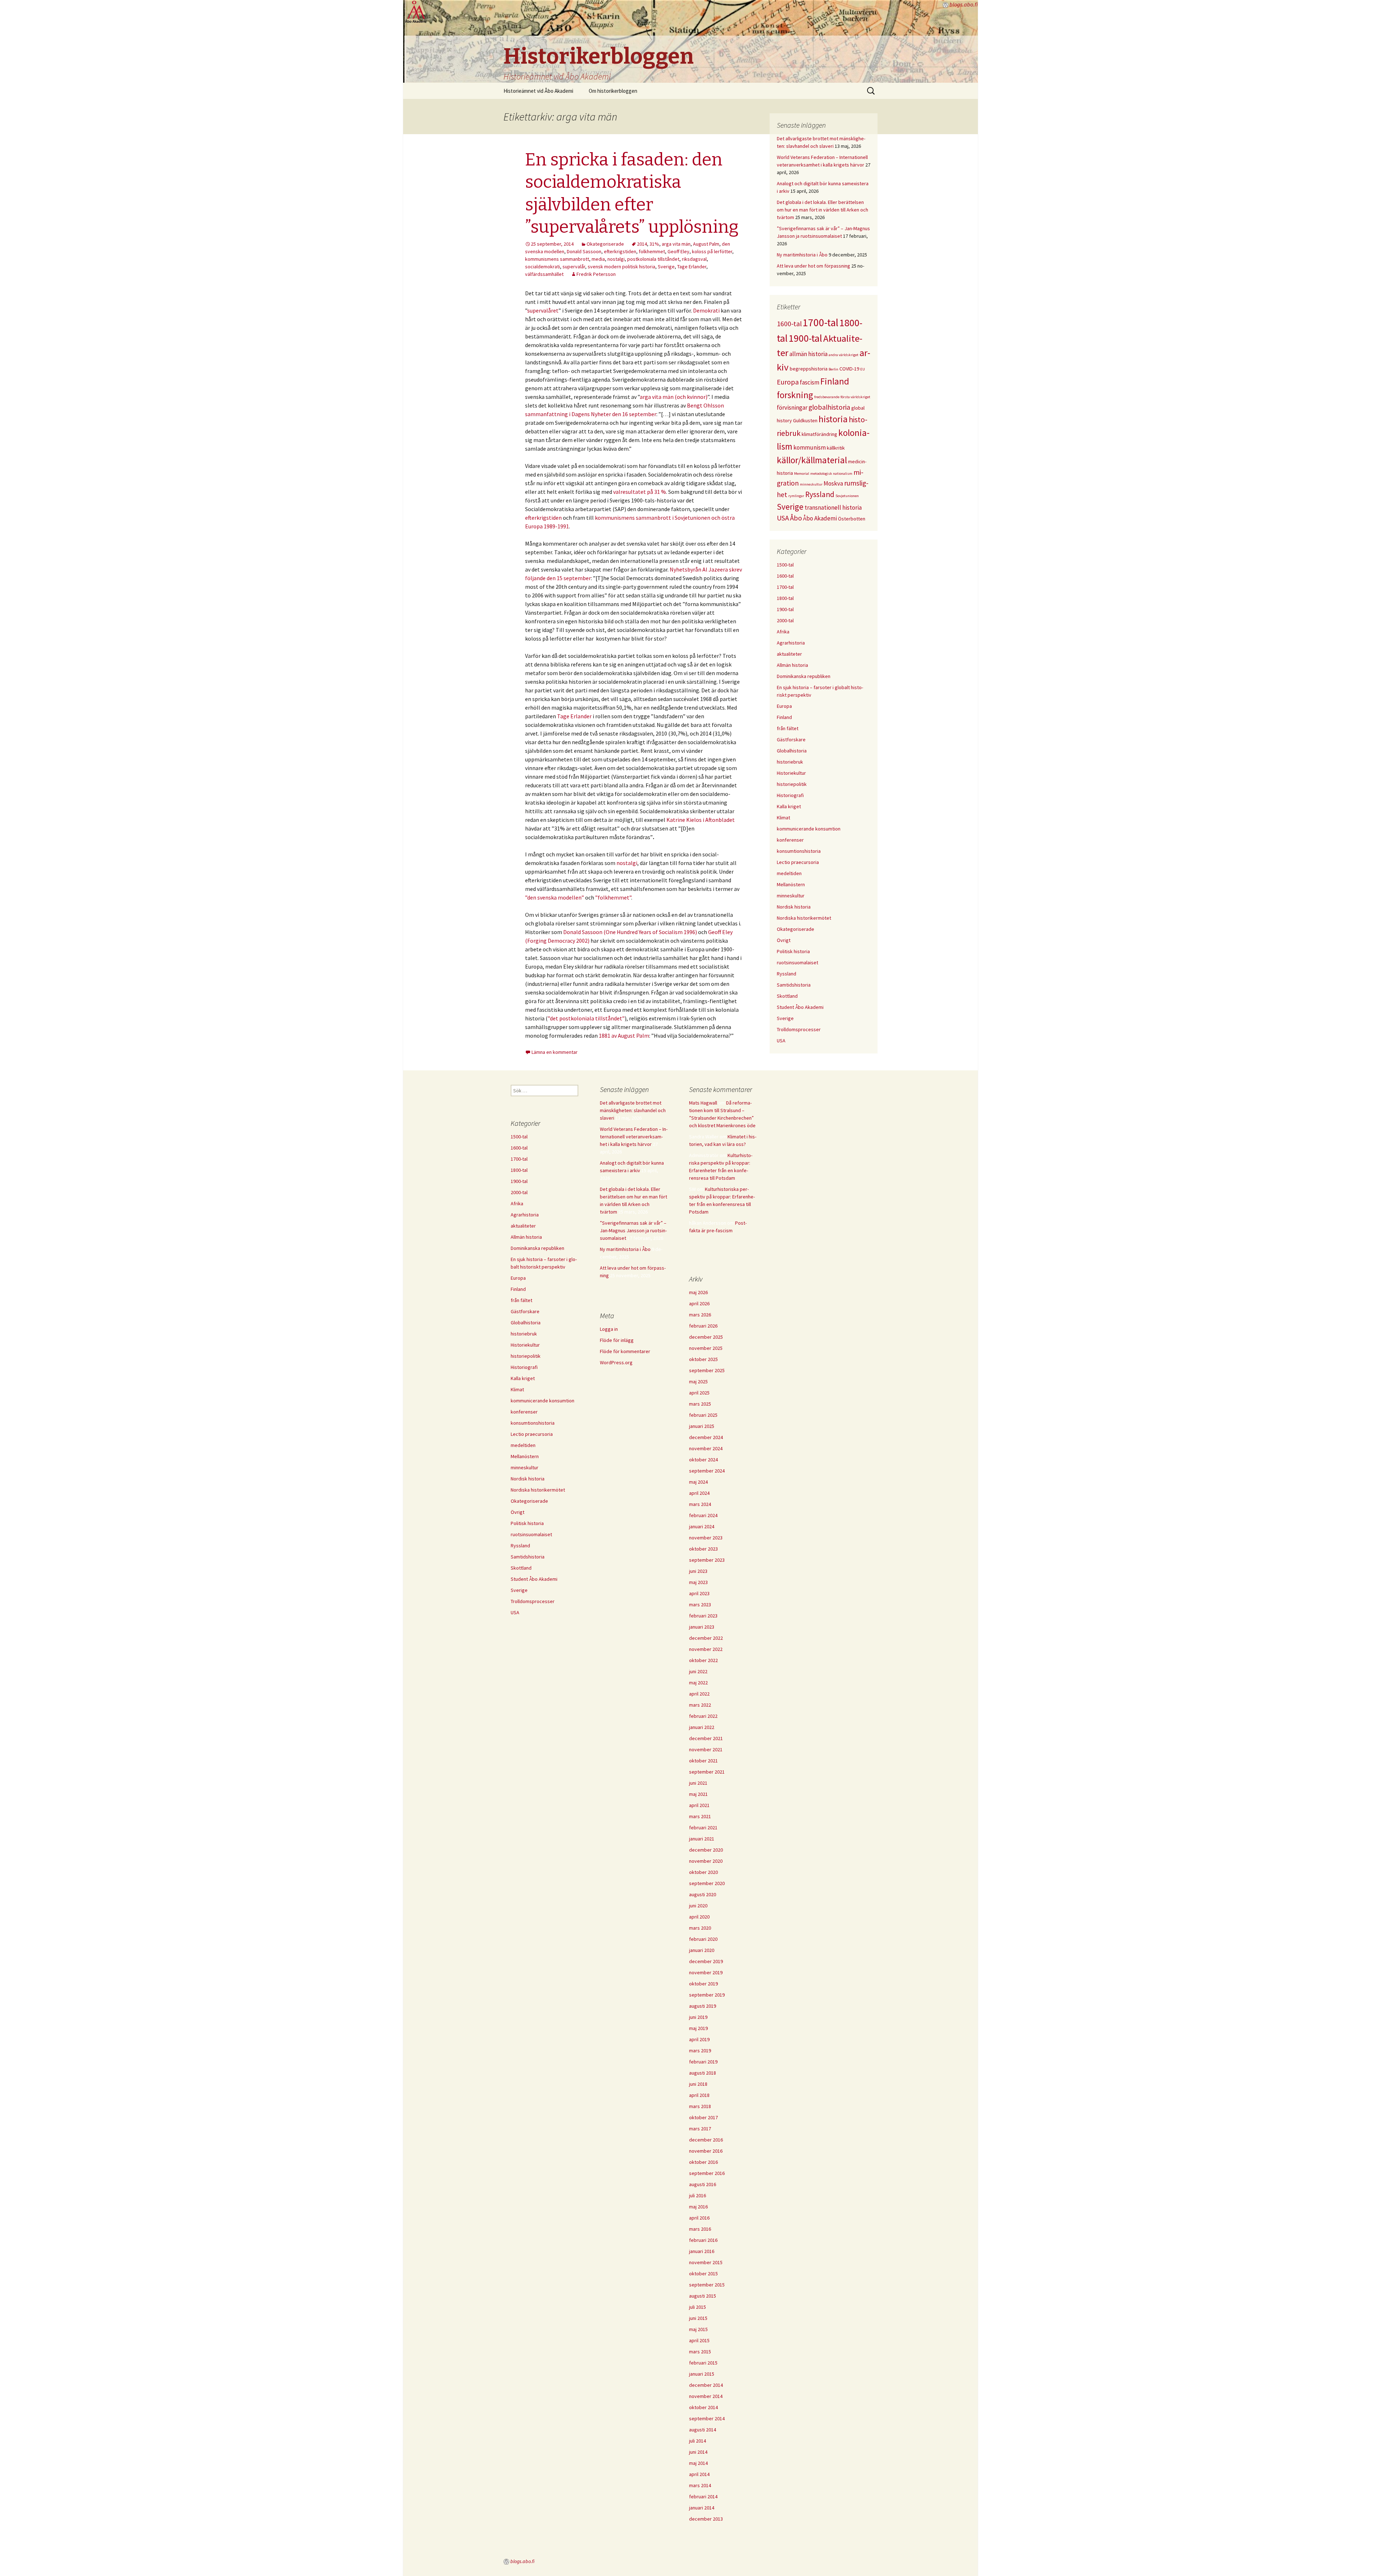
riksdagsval (694, 259)
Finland (835, 381)
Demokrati (707, 310)
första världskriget (855, 397)
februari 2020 (703, 1939)
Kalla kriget (789, 806)
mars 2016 (700, 2229)
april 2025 (699, 1393)
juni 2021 (698, 1783)
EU (863, 369)
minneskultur (811, 484)
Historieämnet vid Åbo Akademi (538, 91)
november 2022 (706, 1649)
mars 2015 (700, 2352)
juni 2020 (698, 1906)
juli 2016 (698, 2195)
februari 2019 (703, 2062)
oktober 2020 (703, 1872)
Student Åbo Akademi (800, 1007)
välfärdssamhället (544, 274)
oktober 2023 (703, 1549)
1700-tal (821, 322)
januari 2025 (702, 1426)
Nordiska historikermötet (804, 918)
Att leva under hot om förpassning (813, 266)
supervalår (574, 267)
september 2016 (707, 2173)
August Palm (706, 244)
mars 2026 (700, 1315)
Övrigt (784, 940)
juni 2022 (698, 1671)
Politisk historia (793, 951)
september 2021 (707, 1772)
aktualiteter (789, 654)
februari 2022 (703, 1716)
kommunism (810, 447)
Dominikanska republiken (804, 676)
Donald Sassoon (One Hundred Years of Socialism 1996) (630, 932)
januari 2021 (702, 1839)
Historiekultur (791, 773)
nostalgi (616, 259)
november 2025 (706, 1348)
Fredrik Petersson (596, 274)
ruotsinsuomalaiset (797, 962)
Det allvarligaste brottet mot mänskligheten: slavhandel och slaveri (633, 1110)
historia (833, 419)
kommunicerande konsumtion (809, 829)
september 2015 (707, 2285)
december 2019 (706, 1961)
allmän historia (808, 354)
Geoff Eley (678, 251)
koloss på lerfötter (712, 251)
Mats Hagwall (703, 1103)
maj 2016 (698, 2207)
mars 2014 (700, 2485)
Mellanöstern (791, 884)
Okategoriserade (605, 244)
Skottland (787, 996)
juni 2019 (698, 2017)
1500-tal (785, 565)
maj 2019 (698, 2028)
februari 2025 (703, 1415)
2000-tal (785, 620)
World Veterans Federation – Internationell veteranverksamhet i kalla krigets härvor (634, 1137)
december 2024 (706, 1437)
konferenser (790, 840)
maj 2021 (698, 1794)
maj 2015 (698, 2329)
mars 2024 (700, 1504)
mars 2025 (700, 1404)
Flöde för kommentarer (625, 1351)
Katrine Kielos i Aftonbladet (701, 820)
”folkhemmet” (613, 897)
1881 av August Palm (624, 1036)
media (598, 259)
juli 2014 (698, 2441)
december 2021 (706, 1738)
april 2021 (699, 1805)
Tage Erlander (692, 267)
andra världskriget (844, 355)
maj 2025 (698, 1382)
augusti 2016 (703, 2184)
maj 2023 (698, 1582)
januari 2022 (702, 1727)
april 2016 (699, 2218)
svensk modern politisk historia (621, 267)
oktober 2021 (703, 1761)
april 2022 (699, 1694)
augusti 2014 (703, 2430)
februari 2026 (703, 1326)
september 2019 (707, 1995)
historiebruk (790, 762)
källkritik (836, 448)
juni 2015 (698, 2318)
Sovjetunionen (847, 496)
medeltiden (789, 873)
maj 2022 (698, 1683)
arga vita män (676, 244)
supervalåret (543, 310)
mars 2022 (700, 1705)
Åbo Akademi (820, 518)
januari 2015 (702, 2374)
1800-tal (785, 598)
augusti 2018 (703, 2073)
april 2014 (699, 2474)
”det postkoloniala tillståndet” (586, 1018)
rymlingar (796, 496)
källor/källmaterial (812, 460)
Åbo (796, 518)
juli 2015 (698, 2307)
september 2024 (707, 1471)
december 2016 (706, 2140)
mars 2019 (700, 2051)
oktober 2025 (703, 1359)
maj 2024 (698, 1482)
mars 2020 (700, 1928)
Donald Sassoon (584, 251)
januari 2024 (702, 1526)
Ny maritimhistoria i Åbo (802, 255)
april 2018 (699, 2095)
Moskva (833, 483)
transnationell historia (833, 508)
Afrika (783, 632)
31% (654, 244)
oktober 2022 (703, 1660)
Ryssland (820, 494)
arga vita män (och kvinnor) (674, 397)
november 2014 (706, 2396)
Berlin (833, 369)
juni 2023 (698, 1571)
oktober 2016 (703, 2162)
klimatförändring (819, 434)
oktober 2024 (703, 1460)
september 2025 (707, 1370)
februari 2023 (703, 1616)
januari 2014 (702, 2508)
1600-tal (789, 324)
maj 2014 (698, 2463)
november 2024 (706, 1448)
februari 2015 (703, 2363)
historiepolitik (792, 784)
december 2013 (706, 2519)
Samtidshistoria (794, 985)
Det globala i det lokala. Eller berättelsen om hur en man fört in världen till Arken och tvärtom (822, 210)
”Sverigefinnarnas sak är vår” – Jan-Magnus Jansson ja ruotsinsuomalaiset (633, 1230)
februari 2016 (703, 2240)
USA (783, 518)
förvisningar (792, 408)
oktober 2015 (703, 2274)
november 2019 (706, 1972)
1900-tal (805, 338)
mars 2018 (700, 2106)
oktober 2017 (703, 2117)
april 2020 (699, 1917)
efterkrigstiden (620, 251)
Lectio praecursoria (798, 862)
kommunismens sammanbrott (557, 259)
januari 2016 (702, 2251)
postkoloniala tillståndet (653, 259)
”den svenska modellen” (555, 897)
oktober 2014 (703, 2407)
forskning (795, 395)
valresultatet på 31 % (640, 492)
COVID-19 (849, 369)
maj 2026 (698, 1292)
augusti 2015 (703, 2296)
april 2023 (699, 1593)
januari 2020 (702, 1950)
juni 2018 (698, 2084)
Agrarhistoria (791, 643)
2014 (642, 244)
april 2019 (699, 2039)
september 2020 (707, 1883)
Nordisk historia (794, 907)
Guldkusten (805, 420)
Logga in (609, 1329)
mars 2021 (700, 1816)
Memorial (802, 474)
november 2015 (706, 2262)
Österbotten (852, 519)
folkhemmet (652, 251)
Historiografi (790, 795)
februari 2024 (703, 1515)
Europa (788, 382)
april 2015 (699, 2340)
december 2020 (706, 1850)
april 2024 (699, 1493)
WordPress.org (616, 1362)
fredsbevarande (827, 397)
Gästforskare (791, 739)
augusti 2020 (703, 1894)
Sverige (666, 267)
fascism (810, 382)
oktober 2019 (703, 1984)
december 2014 (706, 2385)
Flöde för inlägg (617, 1340)
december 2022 (706, 1638)
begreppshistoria (809, 369)
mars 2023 (700, 1605)
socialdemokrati (543, 267)
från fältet (788, 728)
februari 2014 (703, 2497)
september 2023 (707, 1560)
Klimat (783, 818)
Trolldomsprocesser (799, 1029)
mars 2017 (700, 2129)
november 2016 (706, 2151)
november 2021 (706, 1749)
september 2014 (707, 2418)
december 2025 (706, 1337)
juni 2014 (698, 2452)
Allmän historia (792, 665)
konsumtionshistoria (799, 851)
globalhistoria (829, 407)
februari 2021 (703, 1828)
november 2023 (706, 1538)
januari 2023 (702, 1627)
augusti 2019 (703, 2006)
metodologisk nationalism (831, 474)
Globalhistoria (792, 751)
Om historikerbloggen (613, 91)
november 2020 (706, 1861)
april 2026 (699, 1303)
